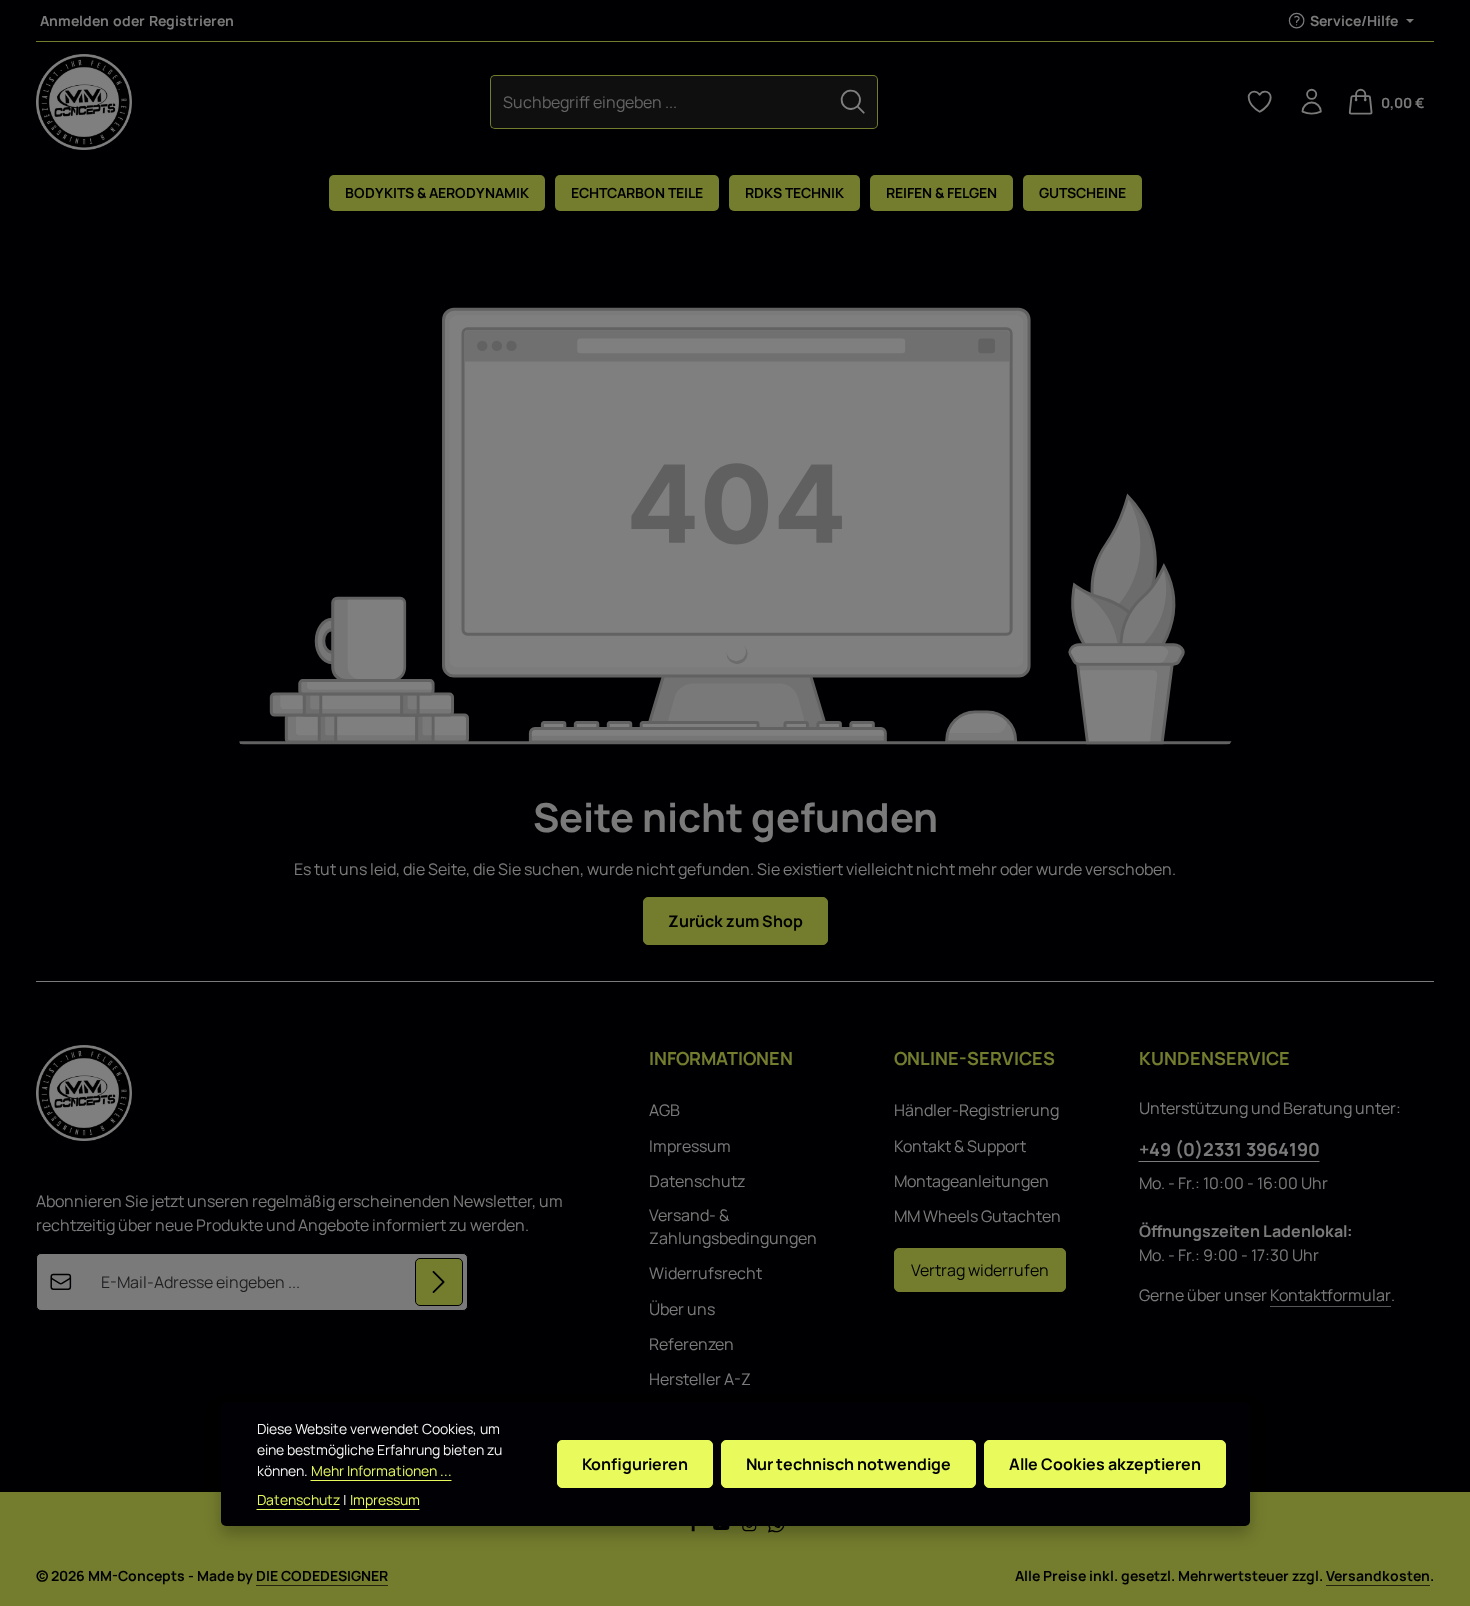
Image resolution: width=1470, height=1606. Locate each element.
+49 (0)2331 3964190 (1229, 1149)
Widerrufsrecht (705, 1273)
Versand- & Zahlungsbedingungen (733, 1226)
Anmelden (74, 20)
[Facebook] (695, 1527)
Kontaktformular (1330, 1295)
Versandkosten (1378, 1575)
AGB (664, 1110)
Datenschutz (697, 1181)
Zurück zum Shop (735, 921)
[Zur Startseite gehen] (84, 102)
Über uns (682, 1309)
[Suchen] (853, 101)
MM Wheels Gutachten (977, 1216)
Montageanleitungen (971, 1181)
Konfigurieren (635, 1464)
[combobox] (659, 101)
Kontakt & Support (960, 1146)
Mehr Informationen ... (381, 1470)
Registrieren (191, 20)
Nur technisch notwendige (848, 1464)
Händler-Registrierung (976, 1110)
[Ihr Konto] (1312, 102)
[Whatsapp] (776, 1527)
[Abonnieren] (439, 1282)
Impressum (690, 1146)
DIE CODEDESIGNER (322, 1575)
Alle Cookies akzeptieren (1105, 1464)
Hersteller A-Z (700, 1379)
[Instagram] (751, 1527)
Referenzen (691, 1344)
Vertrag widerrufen (980, 1270)
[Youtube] (723, 1527)
